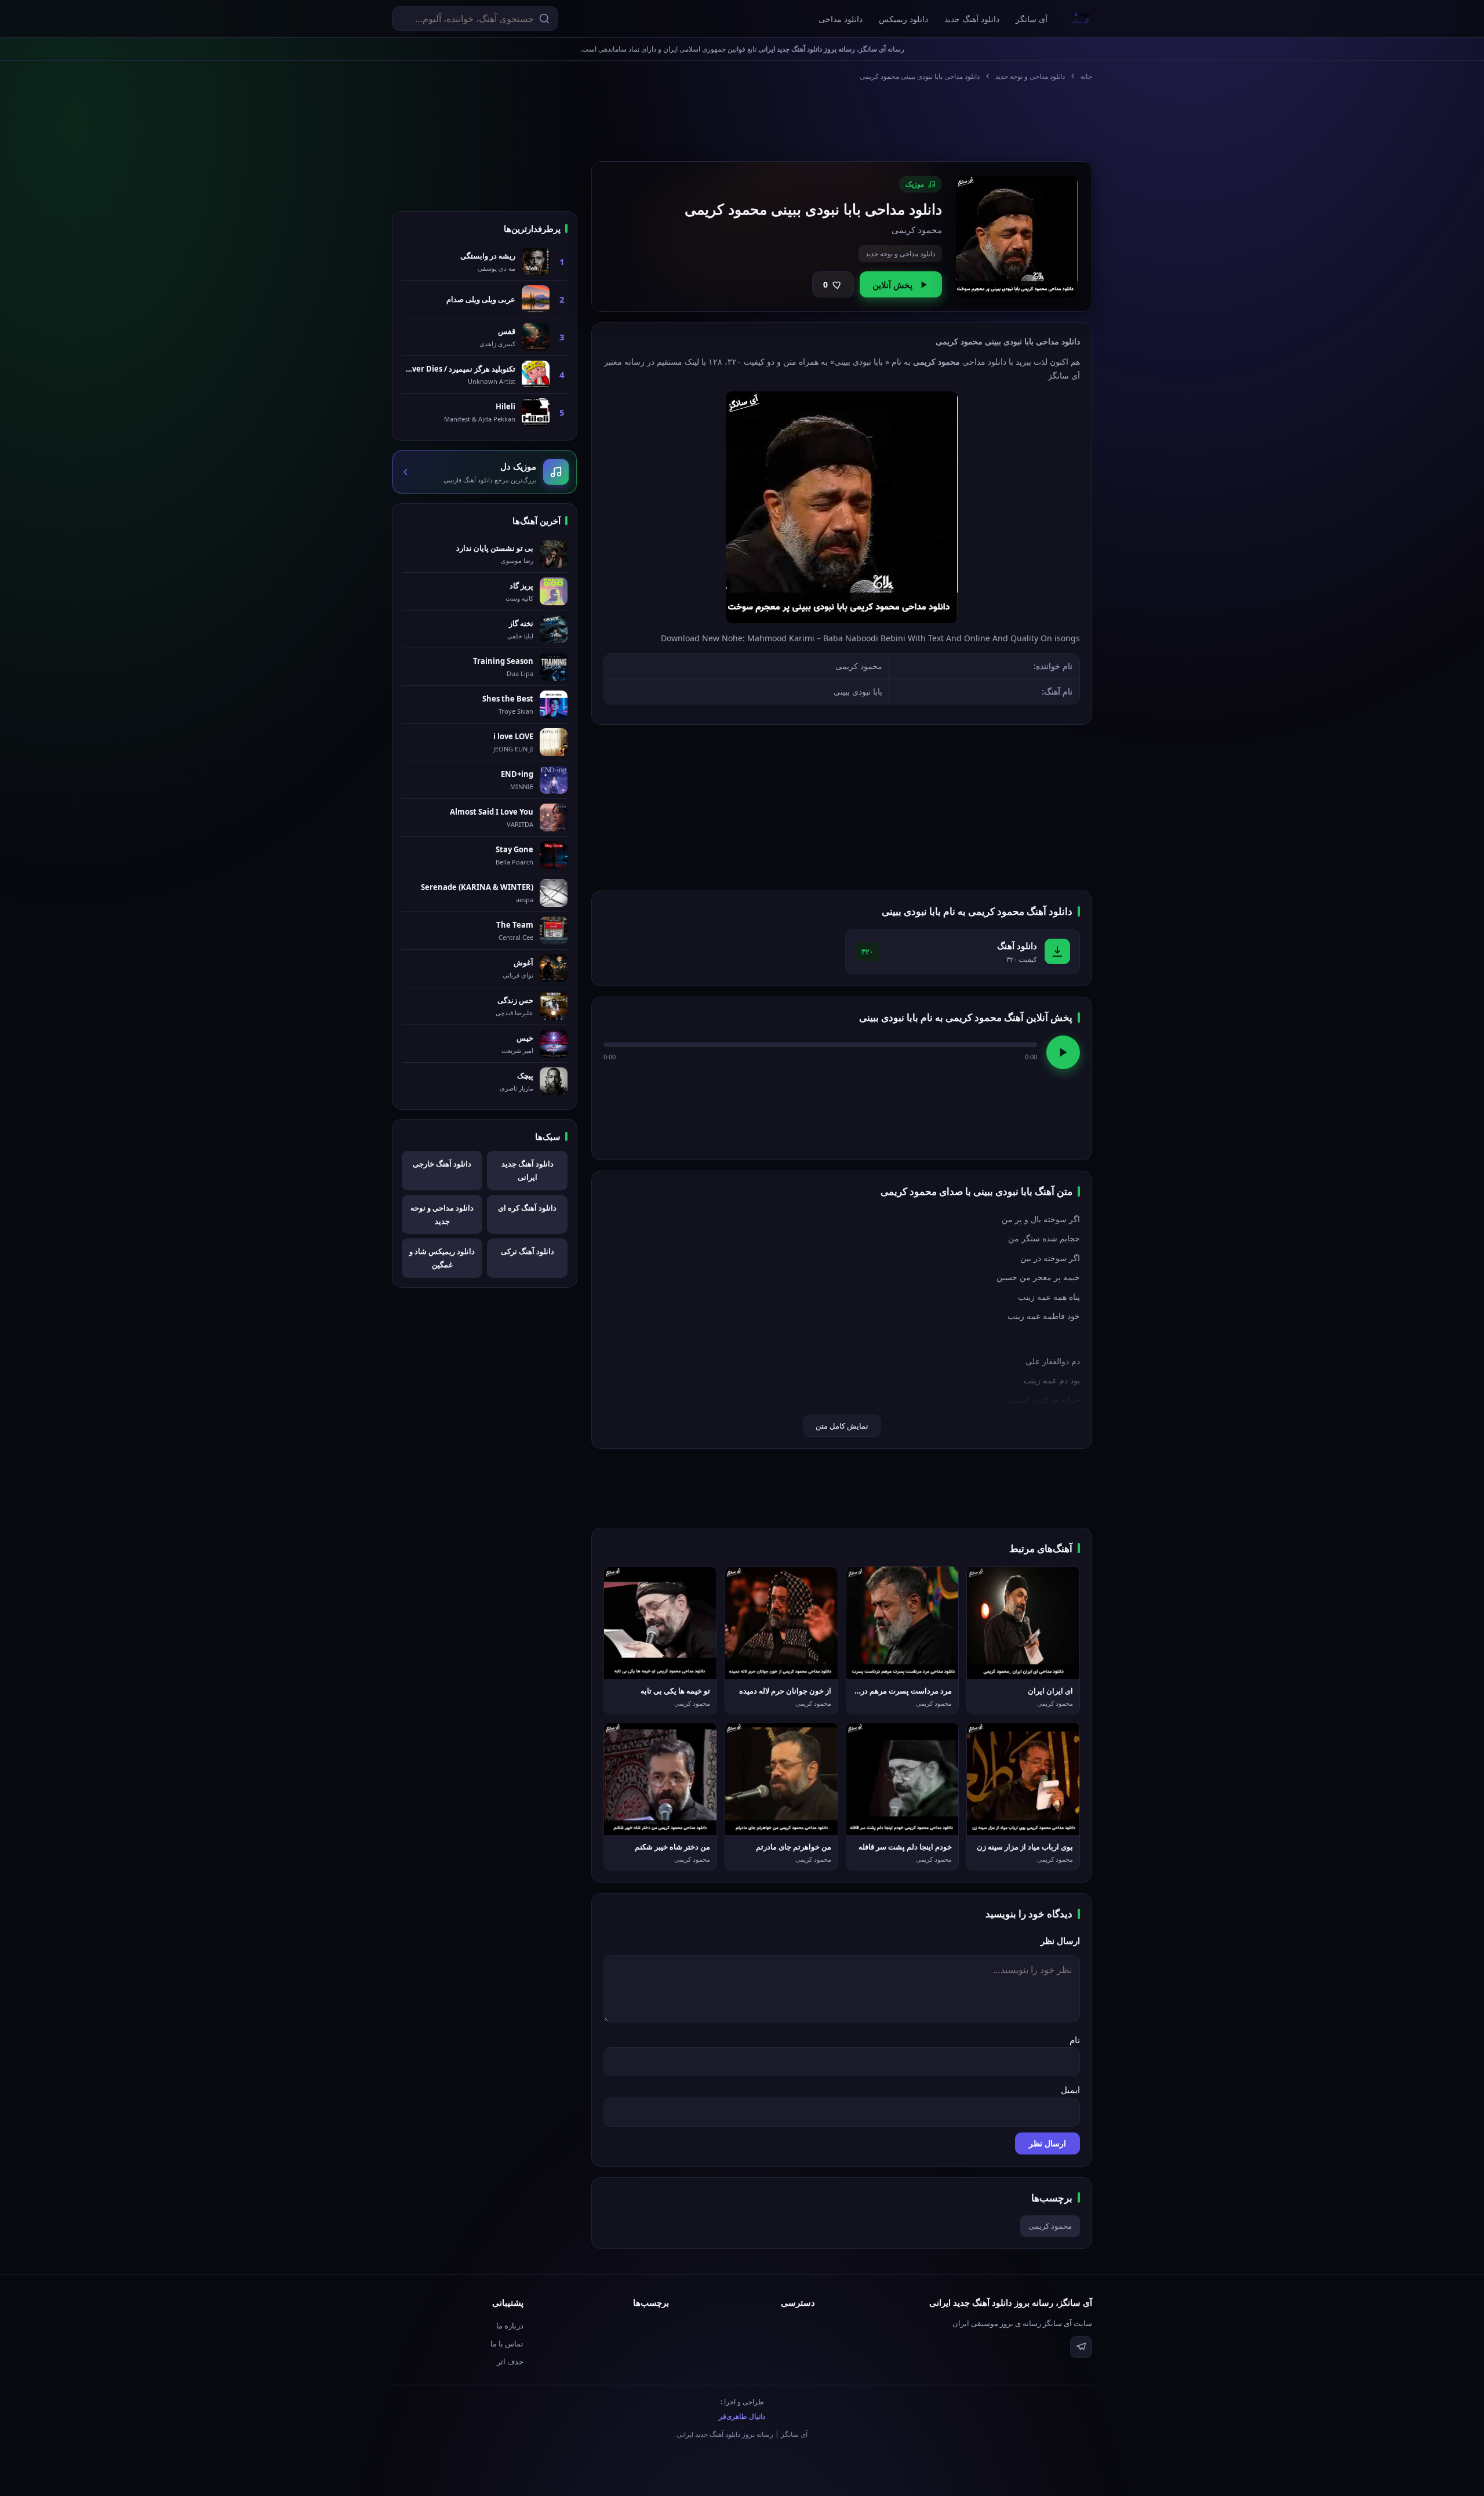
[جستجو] (544, 19)
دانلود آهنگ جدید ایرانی (528, 1170)
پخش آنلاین (892, 285)
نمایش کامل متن (842, 1426)
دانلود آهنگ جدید (972, 19)
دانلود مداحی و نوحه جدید (1030, 76)
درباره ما (510, 2326)
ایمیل (1070, 2090)
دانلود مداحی (841, 19)
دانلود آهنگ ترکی (528, 1251)
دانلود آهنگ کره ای (527, 1208)
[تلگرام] (1081, 2347)
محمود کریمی (1050, 2226)
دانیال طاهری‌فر (742, 2416)
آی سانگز (1032, 19)
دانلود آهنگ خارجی (442, 1164)
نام (1075, 2040)
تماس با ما (507, 2344)
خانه (1086, 76)
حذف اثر (510, 2361)
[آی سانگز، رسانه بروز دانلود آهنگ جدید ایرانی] (1081, 19)
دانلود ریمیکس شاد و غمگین (442, 1258)
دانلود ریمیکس (903, 19)
